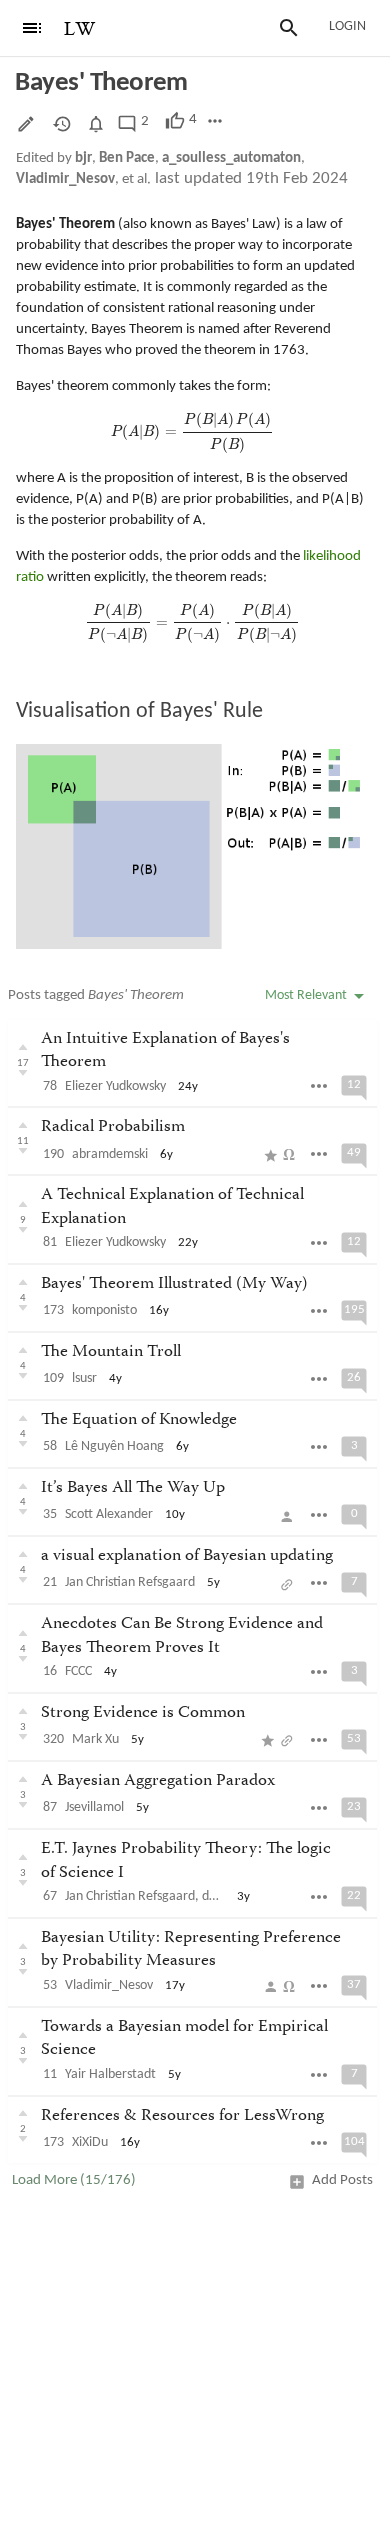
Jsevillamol (94, 1807)
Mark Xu (95, 1739)
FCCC (78, 1671)
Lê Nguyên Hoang (114, 1446)
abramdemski (110, 1154)
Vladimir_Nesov (65, 179)
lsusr (84, 1378)
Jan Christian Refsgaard (130, 1582)
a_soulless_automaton (231, 158)
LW (80, 29)
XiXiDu (90, 2142)
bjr (83, 158)
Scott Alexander (109, 1514)
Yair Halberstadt (110, 2074)
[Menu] (32, 28)
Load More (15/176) (74, 2180)
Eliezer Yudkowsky (115, 1086)
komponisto (104, 1310)
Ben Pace (127, 158)
